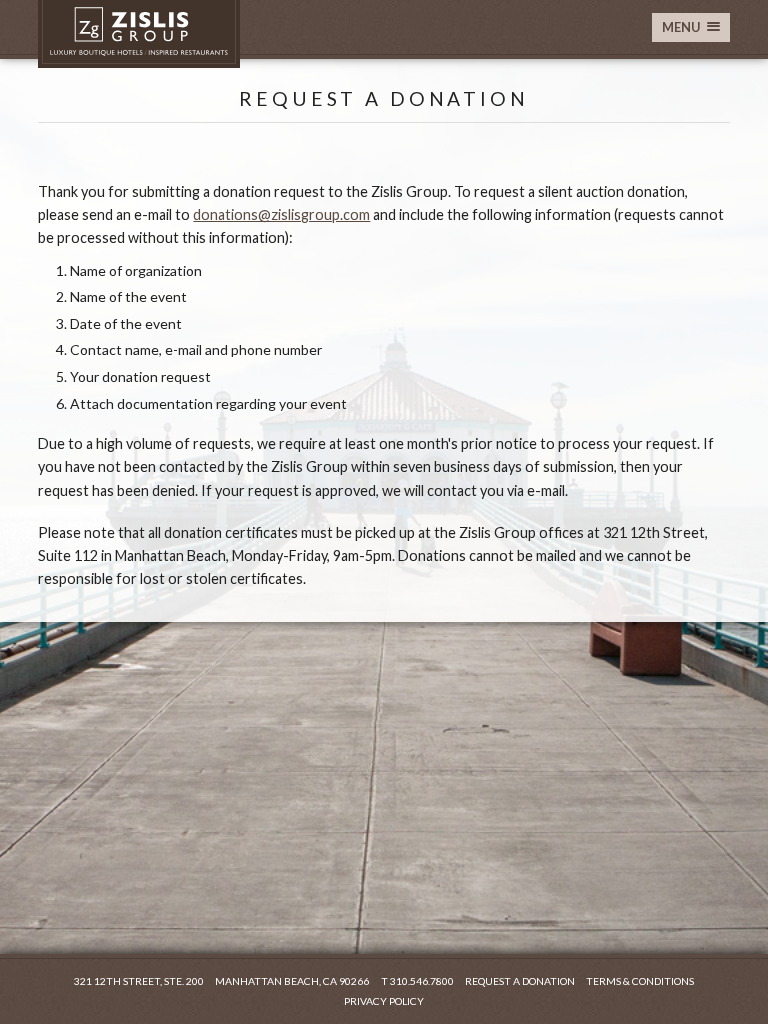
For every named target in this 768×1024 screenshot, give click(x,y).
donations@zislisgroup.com (281, 214)
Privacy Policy (384, 1001)
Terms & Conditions (640, 981)
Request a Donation (520, 981)
